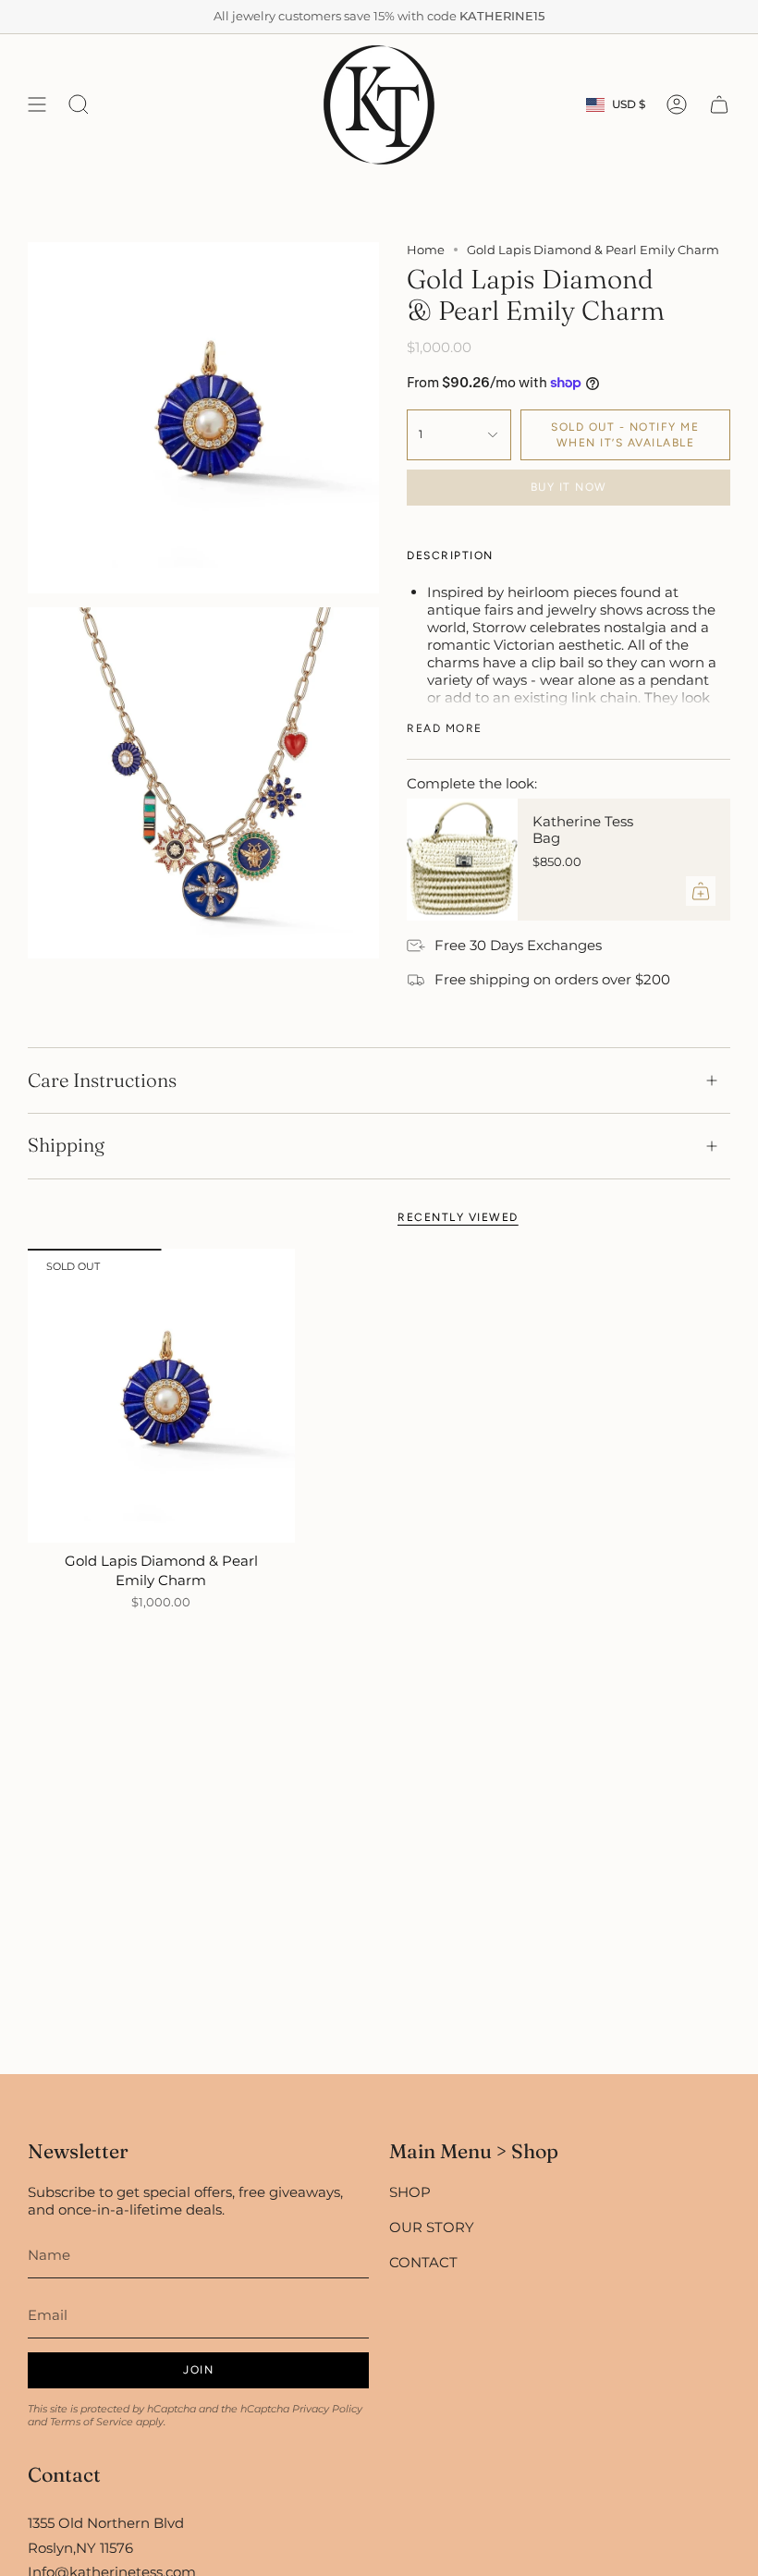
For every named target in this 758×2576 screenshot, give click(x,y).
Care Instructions (102, 1080)
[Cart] (719, 105)
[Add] (701, 891)
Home (426, 250)
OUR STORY (432, 2227)
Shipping (66, 1145)
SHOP (410, 2192)
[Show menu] (37, 105)
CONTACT (423, 2262)
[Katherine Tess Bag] (462, 860)
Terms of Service (92, 2422)
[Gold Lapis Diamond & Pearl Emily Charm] (161, 1396)
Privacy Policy (327, 2409)
